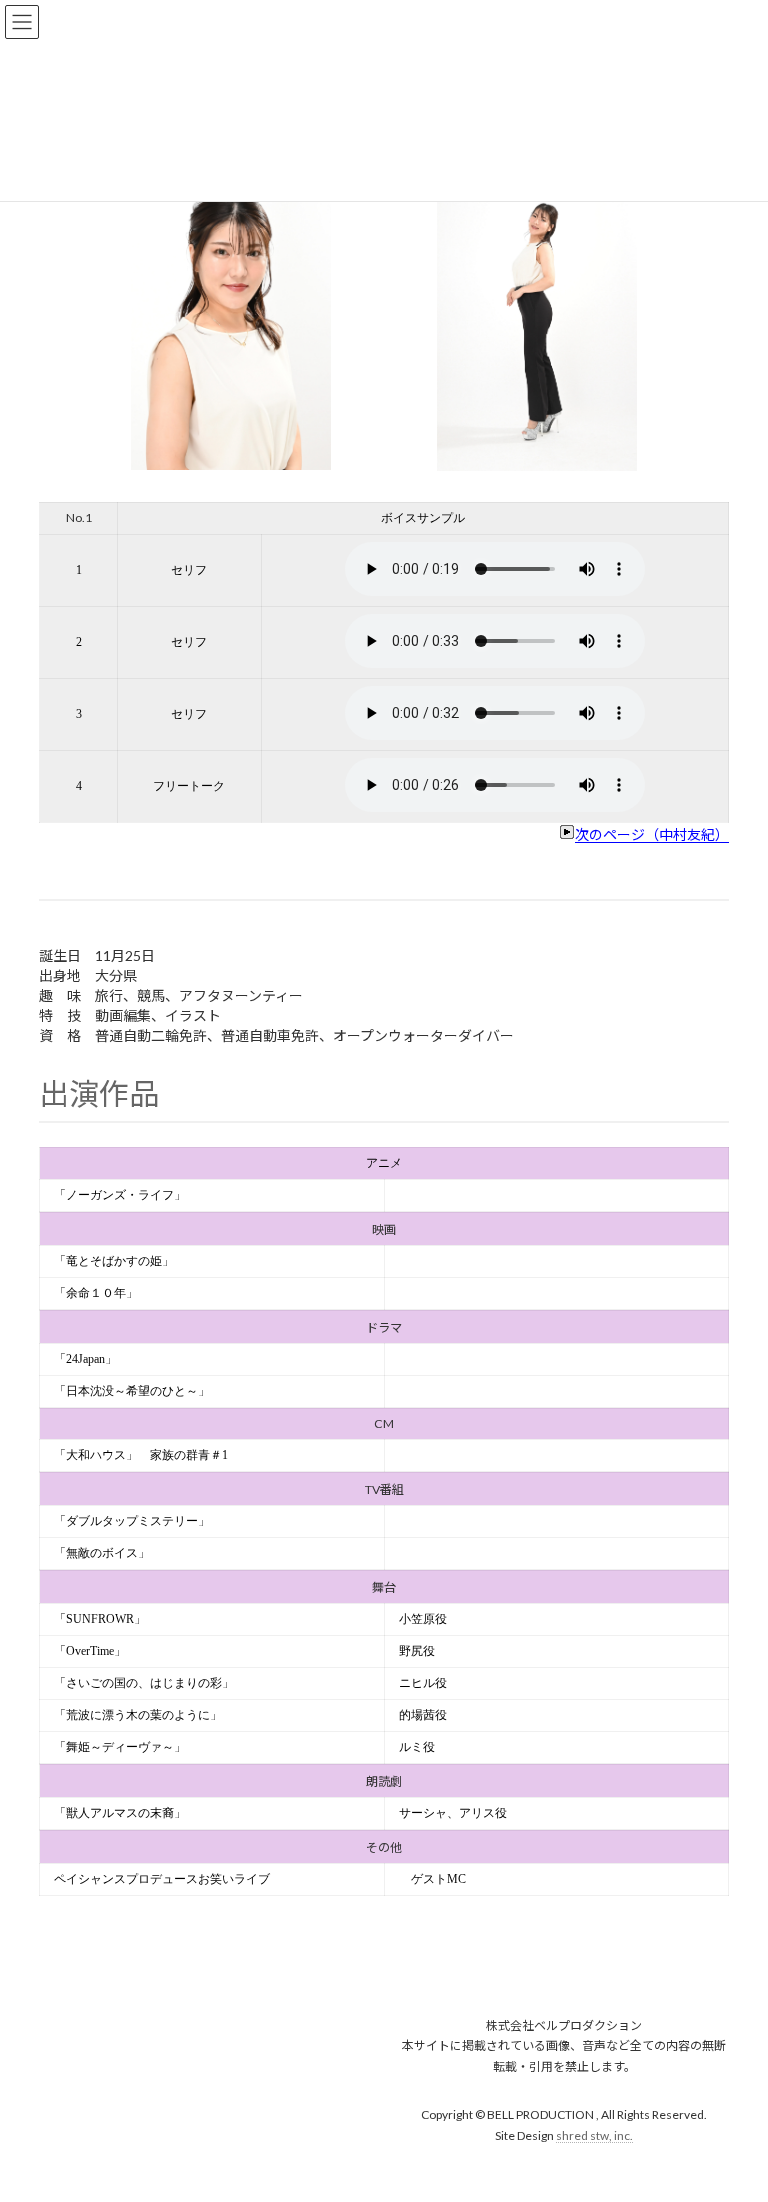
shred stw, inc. (594, 2134)
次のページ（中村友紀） (652, 834)
